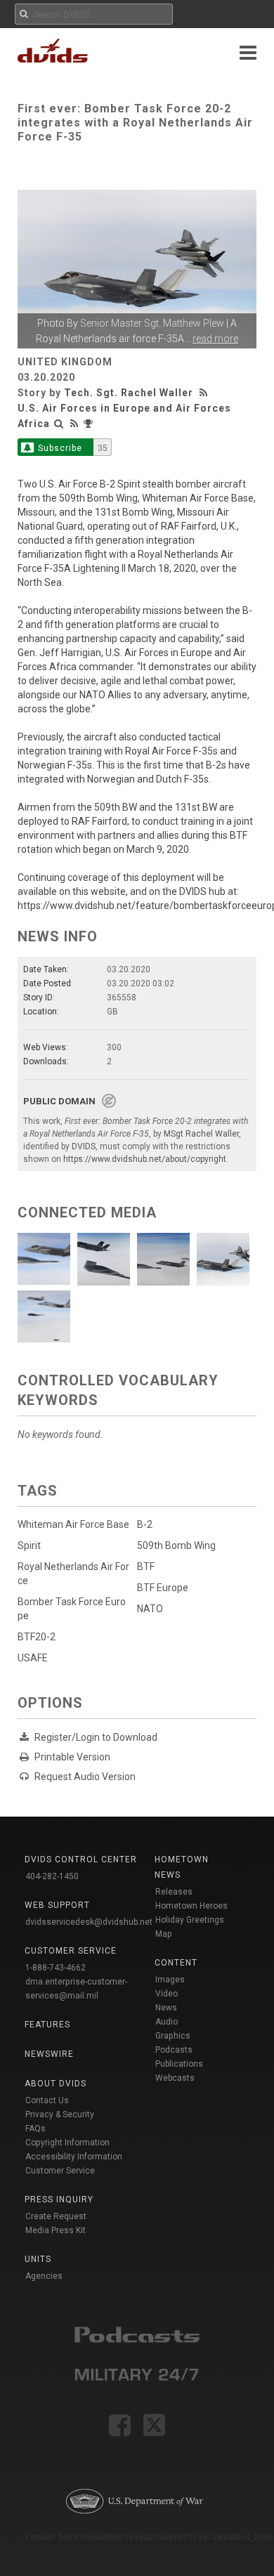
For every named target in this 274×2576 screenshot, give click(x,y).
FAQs (35, 2129)
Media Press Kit (56, 2230)
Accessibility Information (74, 2157)
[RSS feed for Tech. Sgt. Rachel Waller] (205, 393)
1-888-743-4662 (56, 1968)
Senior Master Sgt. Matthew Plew (152, 323)
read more (215, 339)
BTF (146, 1567)
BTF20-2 (37, 1637)
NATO (150, 1609)
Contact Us (47, 2100)
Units (38, 2259)
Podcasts (174, 2050)
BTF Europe (163, 1588)
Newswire (49, 2054)
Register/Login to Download (96, 1737)
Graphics (173, 2036)
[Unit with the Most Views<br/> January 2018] (90, 424)
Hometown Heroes (191, 1906)
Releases (174, 1892)
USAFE (33, 1658)
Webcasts (175, 2078)
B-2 (145, 1524)
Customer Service (60, 2171)
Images (170, 1980)
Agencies (44, 2276)
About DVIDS (56, 2084)
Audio (167, 2022)
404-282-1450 (52, 1876)
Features (47, 2025)
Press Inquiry (59, 2199)
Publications (179, 2064)
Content (176, 1963)
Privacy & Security (60, 2114)
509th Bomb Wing (176, 1545)
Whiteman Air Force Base (73, 1524)
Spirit (29, 1545)
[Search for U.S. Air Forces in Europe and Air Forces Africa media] (59, 424)
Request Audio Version (85, 1777)
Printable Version (72, 1757)
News (166, 2008)
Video (167, 1994)
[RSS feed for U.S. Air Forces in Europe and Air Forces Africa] (74, 424)
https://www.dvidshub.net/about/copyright (145, 1159)
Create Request (56, 2216)
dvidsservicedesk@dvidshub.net (89, 1922)
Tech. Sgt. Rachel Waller (129, 393)
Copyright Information (67, 2143)
